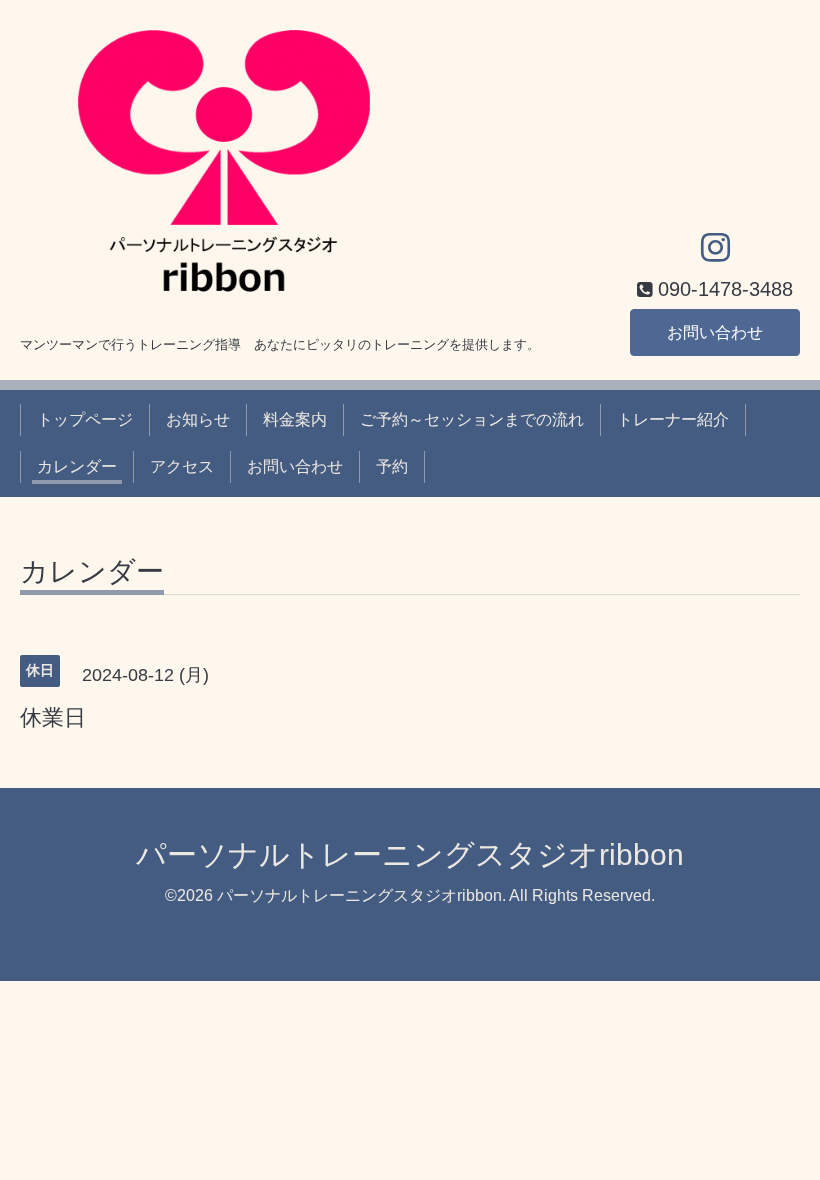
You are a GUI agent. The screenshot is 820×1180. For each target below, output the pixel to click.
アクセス (182, 466)
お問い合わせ (715, 332)
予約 (392, 466)
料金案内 (295, 419)
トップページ (85, 419)
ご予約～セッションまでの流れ (472, 419)
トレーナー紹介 (673, 419)
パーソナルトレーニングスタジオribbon (410, 854)
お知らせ (198, 419)
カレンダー (77, 466)
